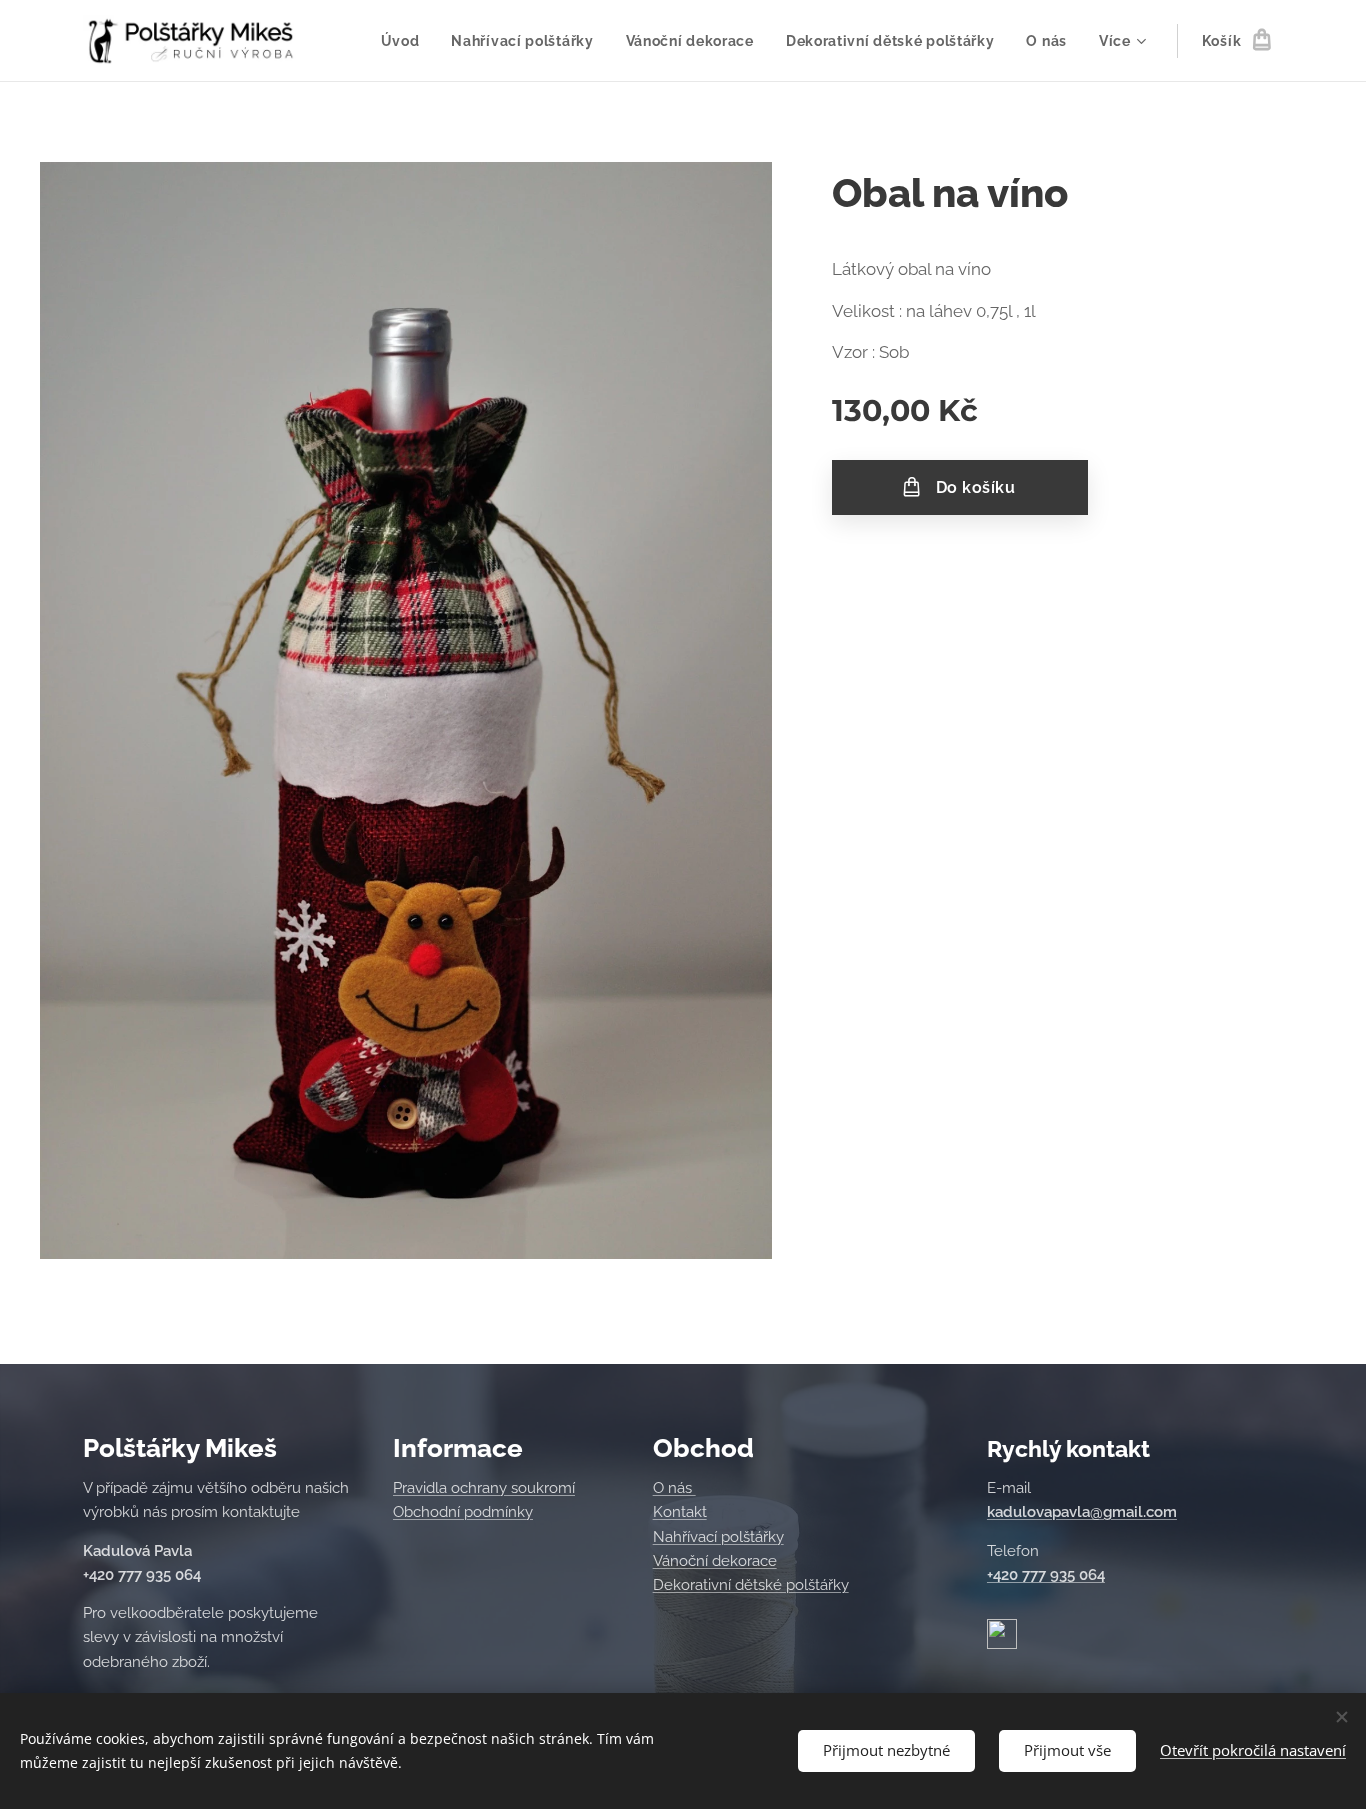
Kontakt (680, 1512)
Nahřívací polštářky (718, 1537)
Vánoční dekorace (715, 1561)
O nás (674, 1488)
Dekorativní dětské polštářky (751, 1585)
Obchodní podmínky (463, 1512)
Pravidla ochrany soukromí (484, 1488)
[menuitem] (406, 41)
